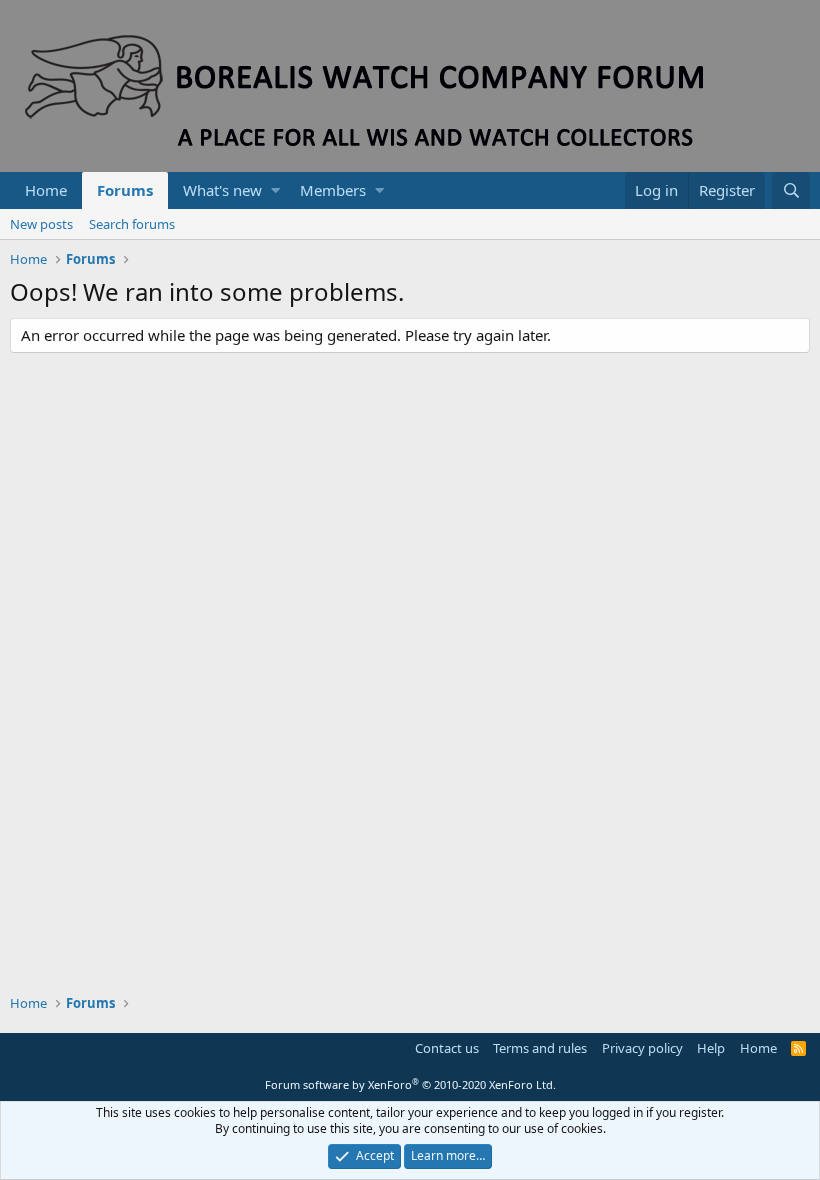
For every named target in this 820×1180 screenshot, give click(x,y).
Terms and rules (540, 1048)
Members (333, 190)
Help (711, 1048)
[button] (275, 190)
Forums (125, 190)
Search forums (132, 224)
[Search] (791, 190)
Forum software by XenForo (410, 1084)
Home (46, 190)
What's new (222, 190)
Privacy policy (642, 1048)
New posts (41, 224)
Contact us (447, 1048)
